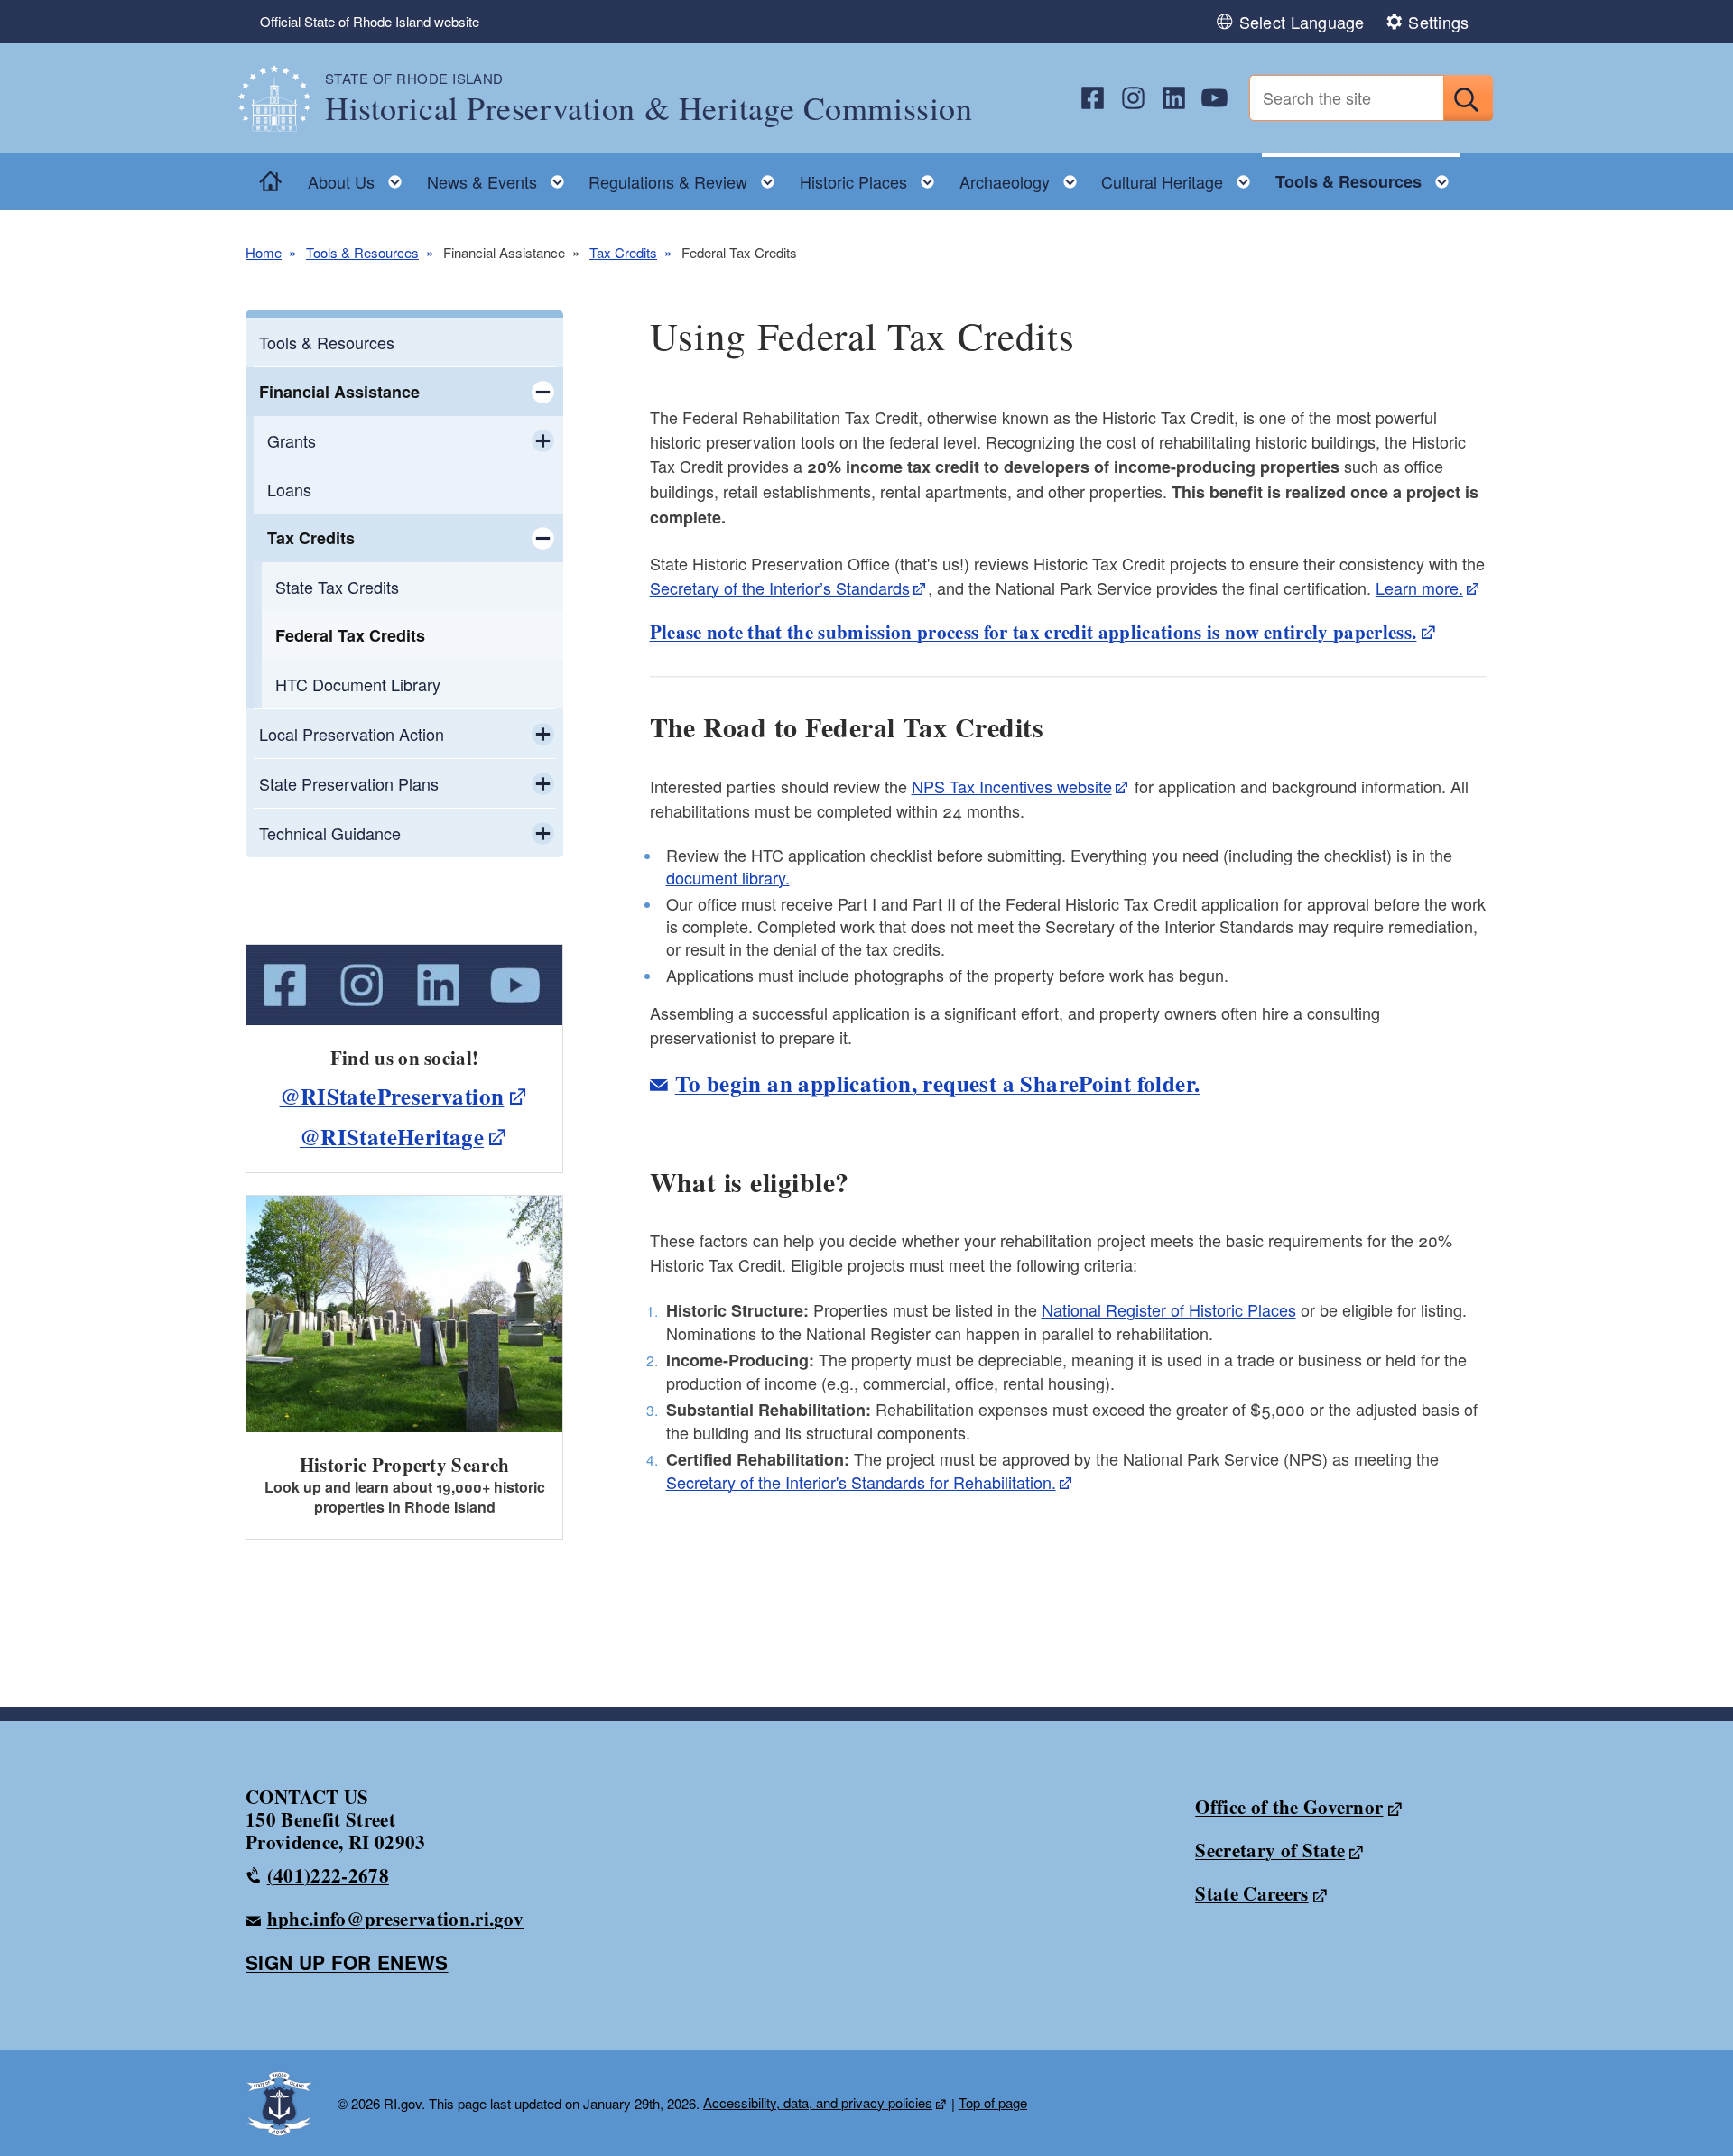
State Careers (1251, 1893)
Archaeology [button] (1024, 177)
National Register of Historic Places (1169, 1309)
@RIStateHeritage (392, 1137)
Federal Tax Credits (350, 635)
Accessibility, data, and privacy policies (818, 2102)
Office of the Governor (1289, 1807)
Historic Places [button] (872, 177)
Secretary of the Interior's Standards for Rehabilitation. (861, 1482)
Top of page (993, 2102)
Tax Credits (623, 252)
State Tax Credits (337, 587)
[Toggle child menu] (543, 392)
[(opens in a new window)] (1093, 98)
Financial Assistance (339, 392)
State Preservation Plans (349, 783)
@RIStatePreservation (392, 1096)
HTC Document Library (358, 684)
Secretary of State (1270, 1850)
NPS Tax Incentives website (1012, 786)
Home (264, 252)
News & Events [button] (501, 177)
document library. (728, 877)
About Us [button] (360, 177)
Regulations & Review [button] (687, 177)
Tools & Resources (362, 252)
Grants (292, 440)
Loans (289, 489)
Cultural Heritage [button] (1181, 177)
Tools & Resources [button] (1367, 177)
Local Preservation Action (352, 734)
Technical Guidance (330, 833)
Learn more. (1419, 588)
